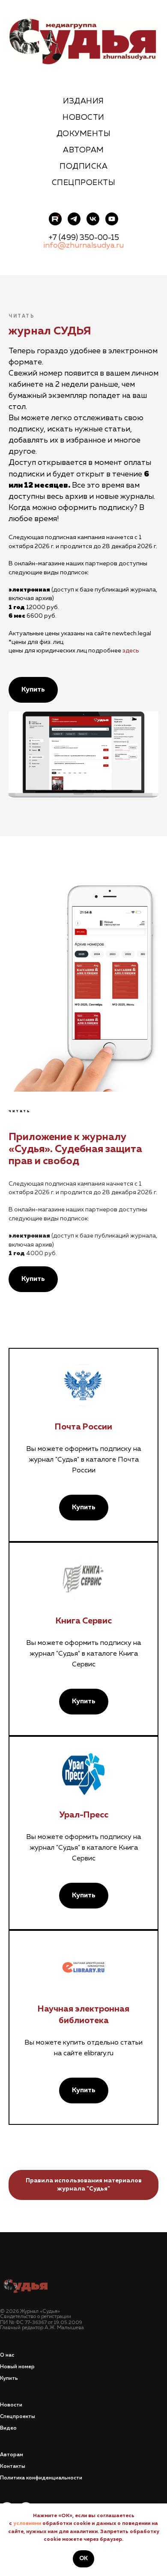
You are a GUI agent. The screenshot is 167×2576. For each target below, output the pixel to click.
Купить (9, 2379)
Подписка (83, 167)
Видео (8, 2428)
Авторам (83, 150)
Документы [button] (84, 134)
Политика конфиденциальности (41, 2478)
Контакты (13, 2467)
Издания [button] (83, 101)
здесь (131, 651)
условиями (27, 2524)
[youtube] (112, 219)
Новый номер (17, 2367)
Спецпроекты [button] (84, 183)
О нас (7, 2355)
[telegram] (74, 219)
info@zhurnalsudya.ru (83, 246)
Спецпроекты (18, 2417)
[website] (55, 219)
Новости (83, 118)
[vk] (93, 219)
